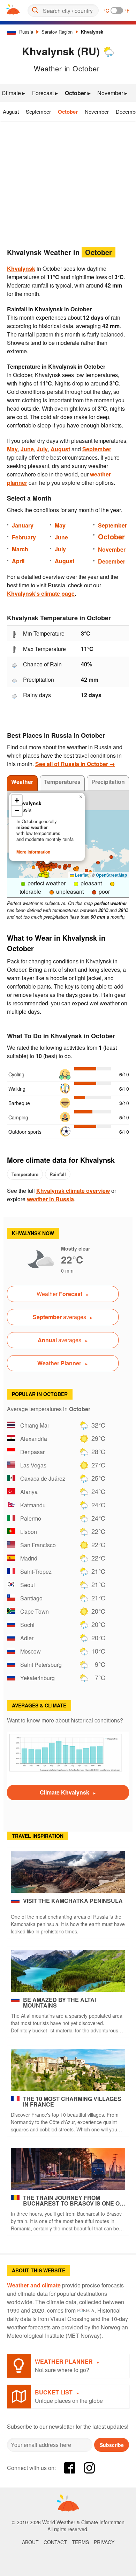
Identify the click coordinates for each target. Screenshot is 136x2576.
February (24, 537)
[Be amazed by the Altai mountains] (68, 1971)
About (30, 2542)
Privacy (104, 2542)
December (112, 561)
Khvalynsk (92, 32)
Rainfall (58, 1174)
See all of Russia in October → (75, 764)
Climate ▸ (13, 93)
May (12, 449)
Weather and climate (34, 2285)
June (27, 449)
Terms (80, 2542)
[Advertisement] (68, 182)
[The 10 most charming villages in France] (68, 2070)
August (11, 111)
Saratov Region (57, 32)
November (97, 111)
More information (33, 852)
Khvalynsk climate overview (73, 1191)
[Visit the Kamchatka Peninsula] (68, 1872)
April (18, 561)
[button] (111, 857)
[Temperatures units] (117, 10)
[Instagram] (89, 2468)
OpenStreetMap (111, 875)
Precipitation (108, 782)
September (38, 111)
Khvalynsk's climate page (41, 593)
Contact (55, 2542)
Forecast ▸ (45, 93)
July (42, 449)
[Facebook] (70, 2468)
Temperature (25, 1174)
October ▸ (78, 93)
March (20, 549)
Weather (22, 782)
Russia (26, 32)
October (68, 112)
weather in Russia (50, 1199)
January (23, 525)
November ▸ (112, 93)
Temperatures (62, 782)
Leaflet (81, 875)
